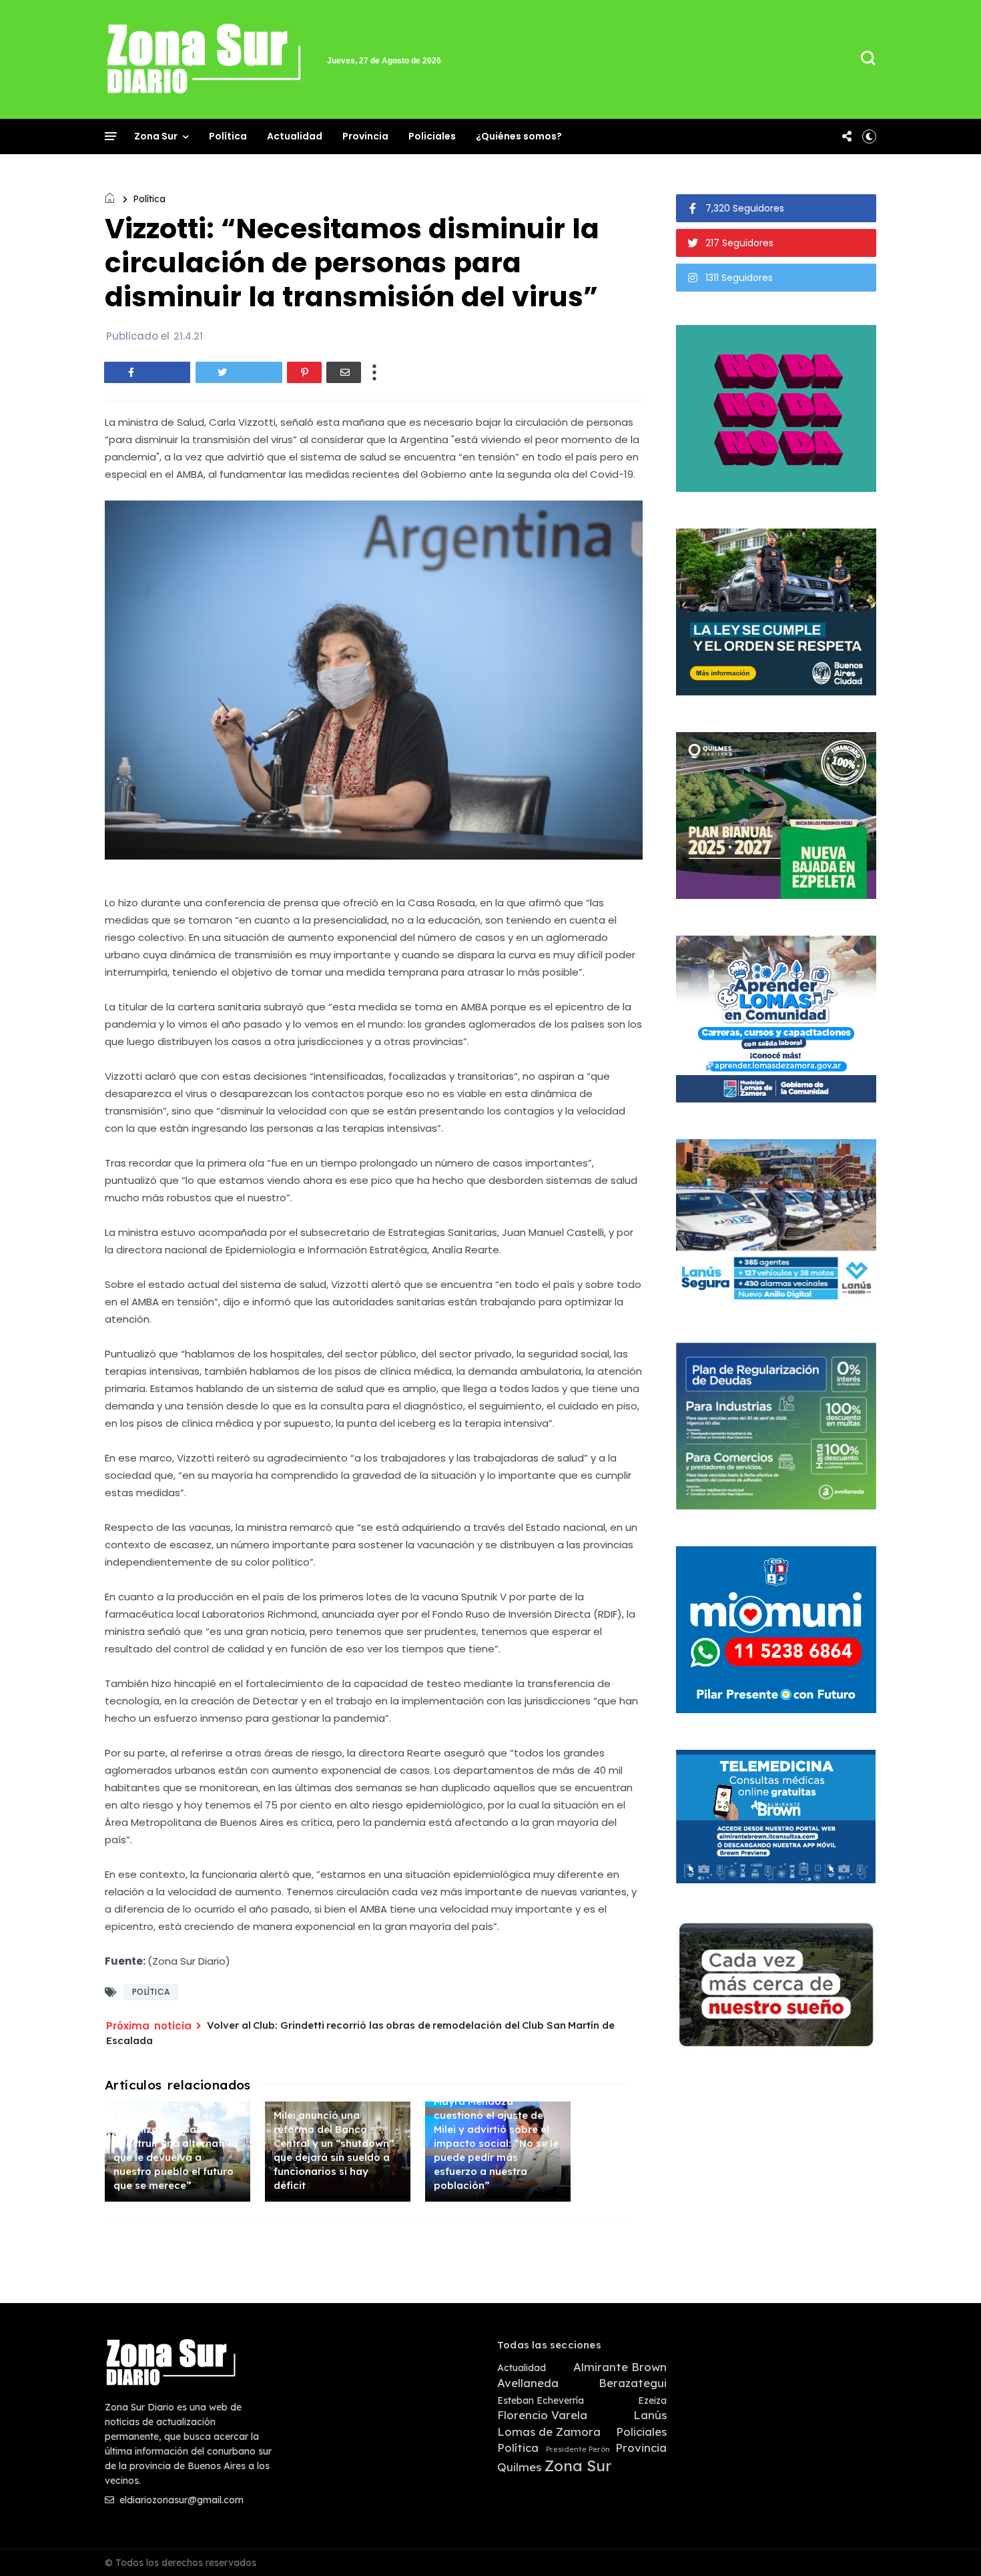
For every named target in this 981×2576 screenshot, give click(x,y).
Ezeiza (652, 2401)
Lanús (650, 2415)
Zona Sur (156, 136)
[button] (869, 136)
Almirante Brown (620, 2367)
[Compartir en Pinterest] (304, 372)
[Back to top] (948, 2544)
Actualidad (295, 136)
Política (228, 136)
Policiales (432, 136)
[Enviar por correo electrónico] (344, 372)
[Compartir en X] (239, 372)
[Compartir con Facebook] (147, 372)
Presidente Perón (578, 2450)
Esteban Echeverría (541, 2401)
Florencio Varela (542, 2415)
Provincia (365, 136)
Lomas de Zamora (549, 2432)
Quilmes (519, 2467)
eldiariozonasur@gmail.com (180, 2500)
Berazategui (633, 2383)
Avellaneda (528, 2383)
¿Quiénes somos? (519, 136)
